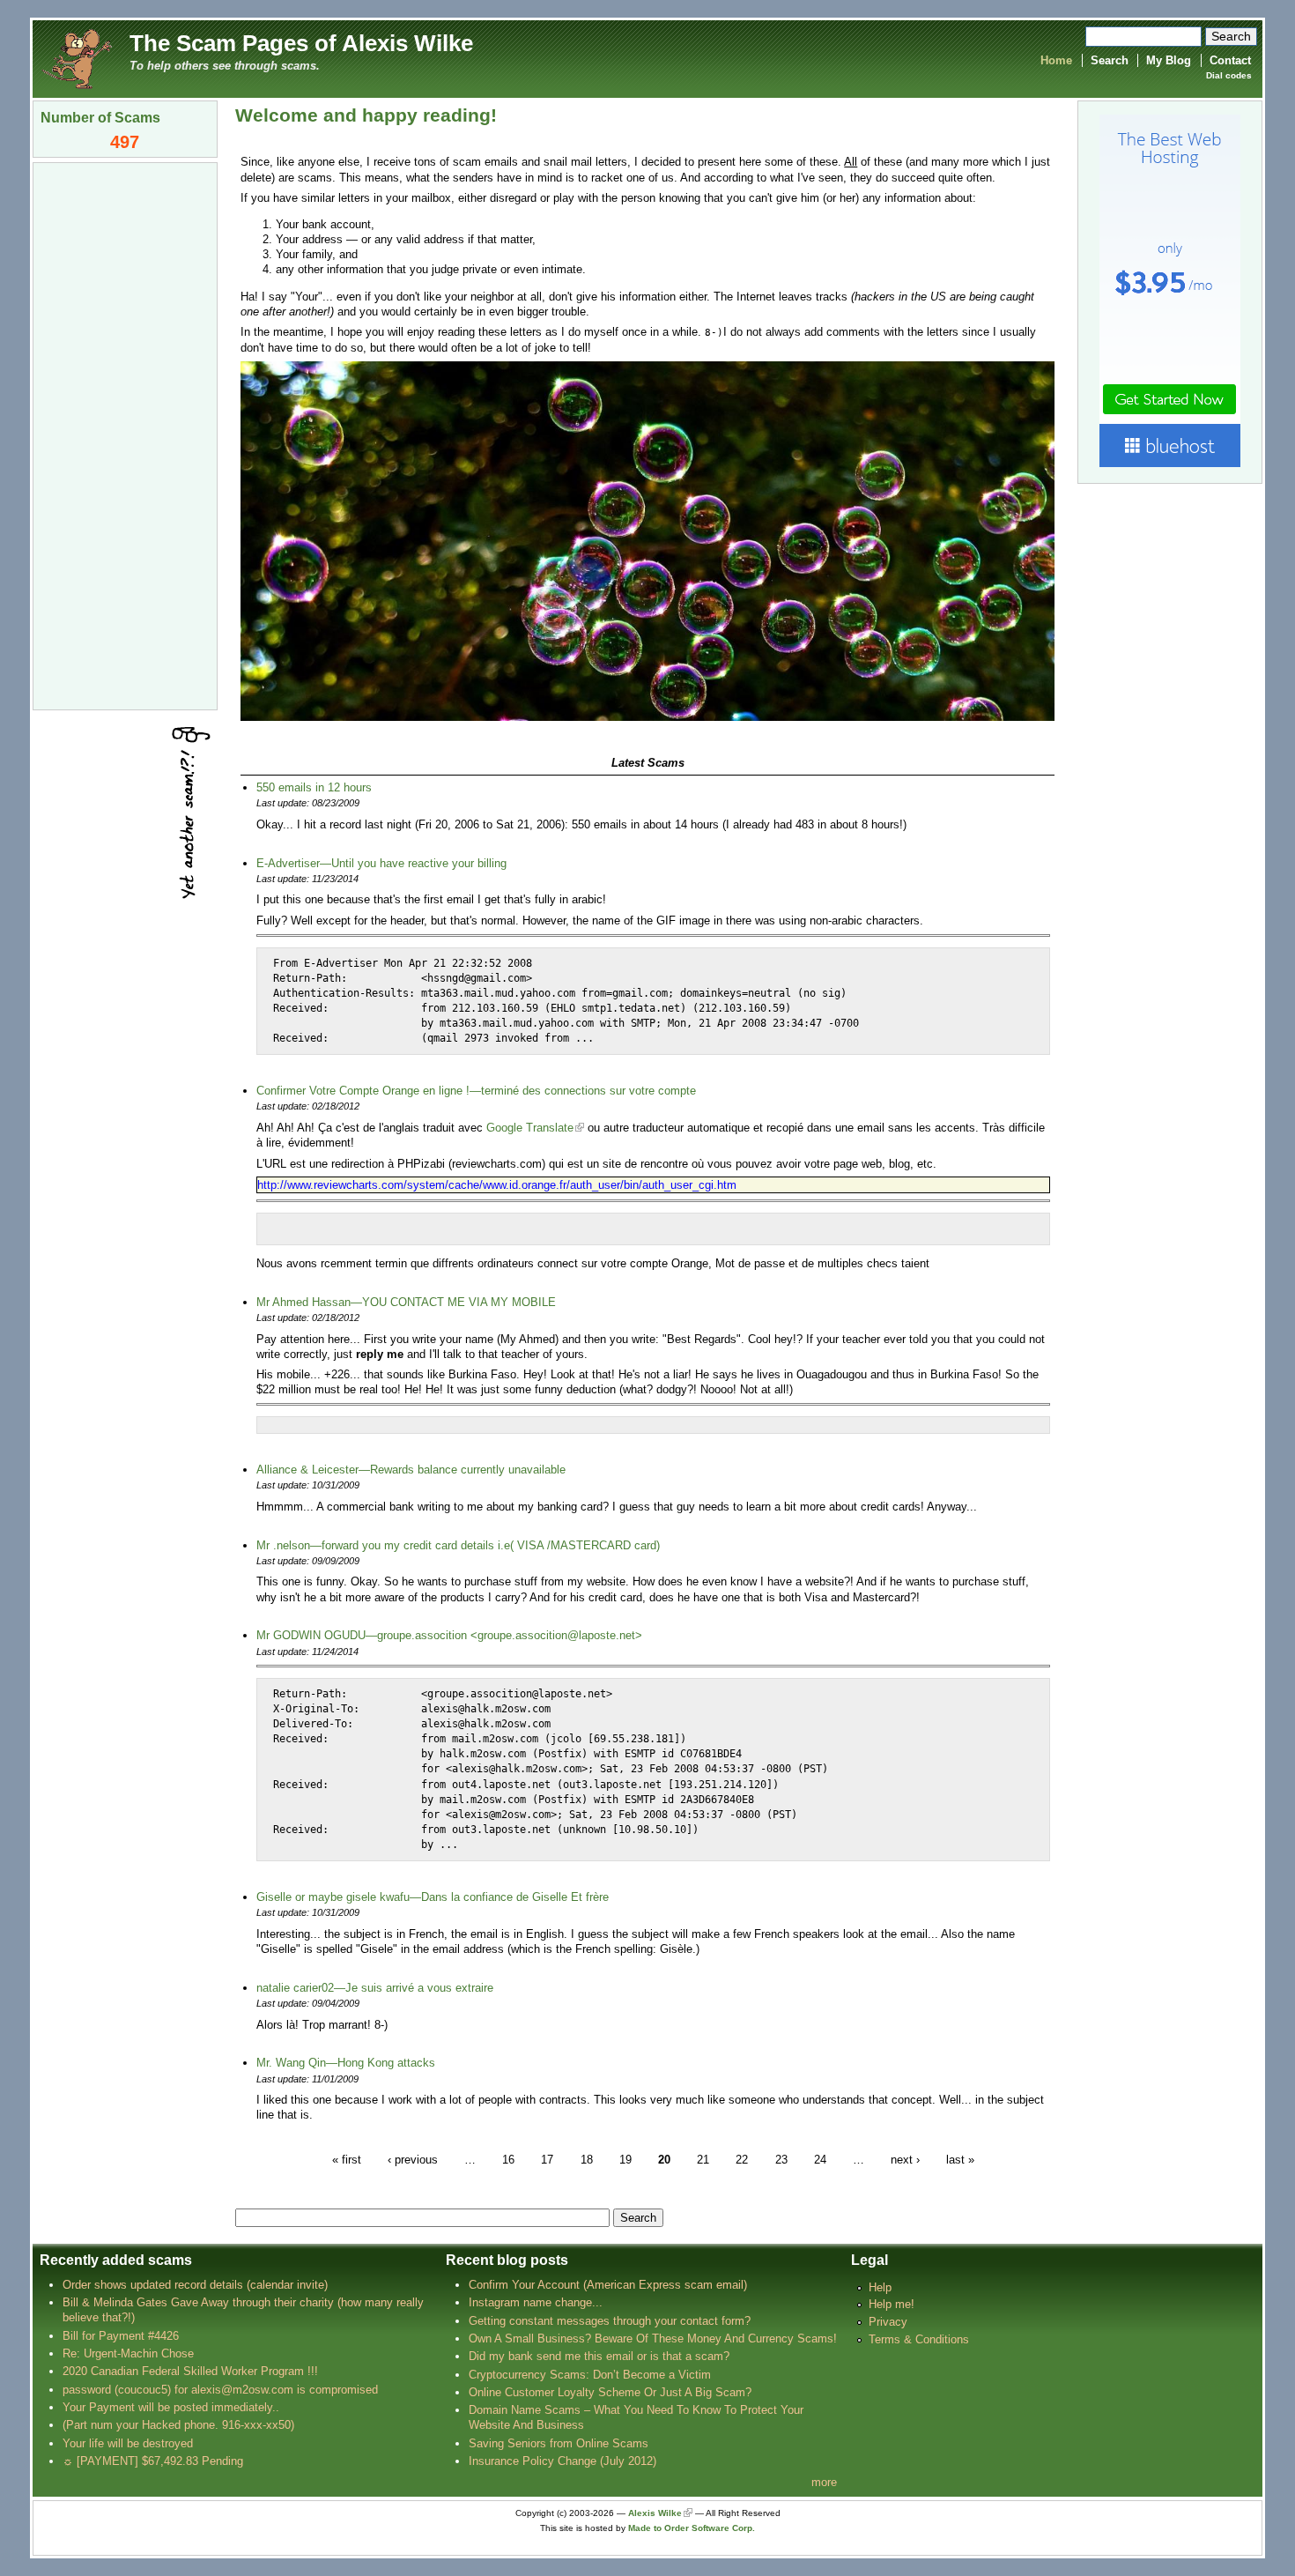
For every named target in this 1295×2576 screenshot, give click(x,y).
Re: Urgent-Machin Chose (128, 2353)
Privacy (888, 2322)
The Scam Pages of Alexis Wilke (301, 43)
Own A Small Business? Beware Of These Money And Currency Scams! (653, 2338)
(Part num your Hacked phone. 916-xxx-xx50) (178, 2425)
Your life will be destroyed (128, 2443)
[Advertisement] (125, 434)
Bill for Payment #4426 (121, 2336)
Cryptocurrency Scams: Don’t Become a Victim (590, 2375)
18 (587, 2160)
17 (547, 2160)
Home (1056, 60)
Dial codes (1229, 75)
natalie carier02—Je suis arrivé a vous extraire (375, 1988)
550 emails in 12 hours (314, 787)
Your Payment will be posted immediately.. (171, 2407)
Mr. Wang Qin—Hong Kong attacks (346, 2063)
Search (1110, 60)
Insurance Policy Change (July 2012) (562, 2461)
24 (820, 2160)
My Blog (1169, 60)
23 (781, 2160)
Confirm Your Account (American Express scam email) (608, 2285)
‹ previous (413, 2160)
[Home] (77, 58)
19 (625, 2160)
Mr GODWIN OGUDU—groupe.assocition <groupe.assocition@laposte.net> (449, 1635)
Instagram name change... (536, 2302)
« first (347, 2160)
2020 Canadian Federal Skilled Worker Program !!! (190, 2371)
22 (742, 2160)
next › (905, 2160)
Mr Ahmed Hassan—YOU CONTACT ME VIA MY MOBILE (406, 1302)
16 (508, 2160)
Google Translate (530, 1128)
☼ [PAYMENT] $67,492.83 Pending (153, 2461)
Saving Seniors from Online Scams (559, 2443)
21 (703, 2160)
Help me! (892, 2304)
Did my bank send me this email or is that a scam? (599, 2356)
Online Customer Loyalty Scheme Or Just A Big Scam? (610, 2392)
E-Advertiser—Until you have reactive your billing (381, 863)
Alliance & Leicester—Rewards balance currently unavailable (411, 1470)
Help (880, 2287)
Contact (1230, 60)
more (824, 2482)
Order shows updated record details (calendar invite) (195, 2285)
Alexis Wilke (655, 2513)
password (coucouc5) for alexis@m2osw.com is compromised (220, 2390)
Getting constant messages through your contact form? (610, 2321)
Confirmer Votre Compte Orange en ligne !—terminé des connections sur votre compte (476, 1091)
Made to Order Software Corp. (692, 2528)
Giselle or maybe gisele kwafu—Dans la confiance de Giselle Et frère (433, 1897)
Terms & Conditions (919, 2339)
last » (960, 2160)
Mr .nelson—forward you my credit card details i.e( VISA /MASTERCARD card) (458, 1545)
